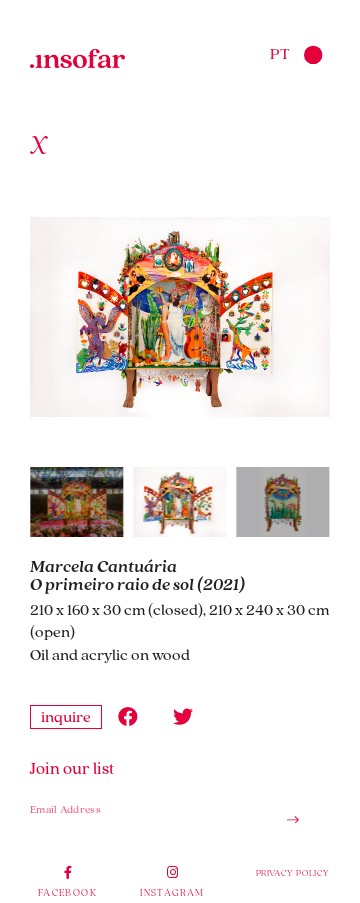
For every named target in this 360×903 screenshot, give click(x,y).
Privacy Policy (293, 872)
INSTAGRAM (172, 892)
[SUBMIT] (285, 820)
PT (280, 53)
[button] (127, 717)
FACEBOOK (67, 892)
